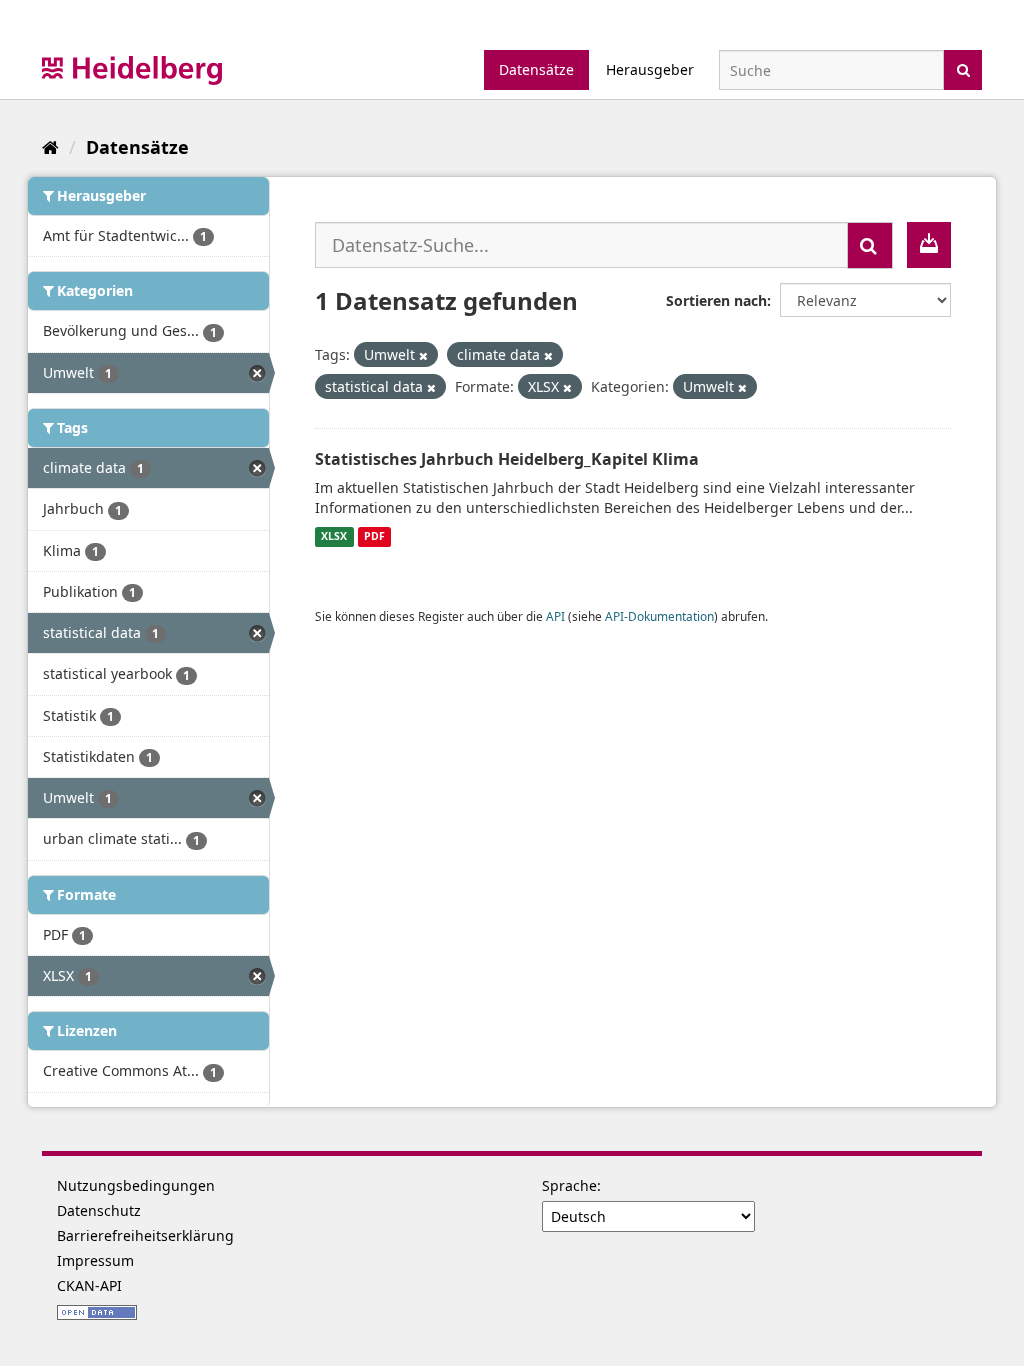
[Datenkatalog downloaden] (929, 245)
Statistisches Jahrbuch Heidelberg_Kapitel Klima (507, 459)
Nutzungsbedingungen (136, 1185)
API (555, 616)
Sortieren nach (716, 300)
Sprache (569, 1185)
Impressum (95, 1260)
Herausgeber (650, 69)
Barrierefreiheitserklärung (145, 1235)
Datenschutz (99, 1210)
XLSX (334, 537)
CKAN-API (89, 1285)
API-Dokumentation (659, 616)
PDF (374, 537)
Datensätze (536, 69)
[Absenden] (963, 68)
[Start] (50, 147)
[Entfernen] (423, 355)
